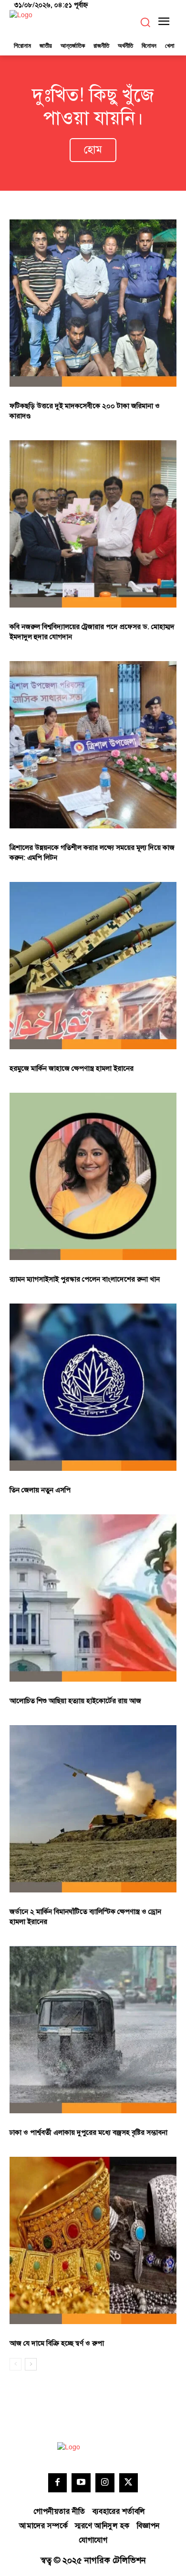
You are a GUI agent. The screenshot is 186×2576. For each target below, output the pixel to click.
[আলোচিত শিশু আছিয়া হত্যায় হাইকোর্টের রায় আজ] (93, 1598)
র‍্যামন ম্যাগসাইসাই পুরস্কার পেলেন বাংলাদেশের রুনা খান (85, 1279)
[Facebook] (58, 2483)
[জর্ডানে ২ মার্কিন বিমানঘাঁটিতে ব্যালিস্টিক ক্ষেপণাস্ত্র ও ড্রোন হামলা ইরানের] (93, 1809)
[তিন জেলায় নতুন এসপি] (93, 1387)
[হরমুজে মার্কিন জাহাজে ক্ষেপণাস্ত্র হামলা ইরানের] (93, 966)
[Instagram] (105, 2483)
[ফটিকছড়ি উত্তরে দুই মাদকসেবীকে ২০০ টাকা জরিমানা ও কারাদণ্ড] (93, 303)
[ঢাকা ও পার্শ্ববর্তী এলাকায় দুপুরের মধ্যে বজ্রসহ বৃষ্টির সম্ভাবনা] (93, 2030)
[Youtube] (81, 2483)
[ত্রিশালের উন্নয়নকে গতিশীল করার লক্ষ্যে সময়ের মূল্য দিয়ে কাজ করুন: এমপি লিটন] (93, 745)
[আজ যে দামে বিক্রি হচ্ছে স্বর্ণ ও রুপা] (93, 2240)
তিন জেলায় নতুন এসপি (40, 1490)
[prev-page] (15, 2364)
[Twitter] (129, 2483)
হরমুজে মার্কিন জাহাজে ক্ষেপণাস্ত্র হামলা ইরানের (72, 1069)
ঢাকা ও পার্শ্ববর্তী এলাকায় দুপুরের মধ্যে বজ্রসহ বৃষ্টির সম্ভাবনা (88, 2133)
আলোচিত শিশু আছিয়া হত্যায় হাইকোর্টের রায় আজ (75, 1701)
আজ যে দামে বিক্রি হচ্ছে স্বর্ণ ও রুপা (57, 2343)
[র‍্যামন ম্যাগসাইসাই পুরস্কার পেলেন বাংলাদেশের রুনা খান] (93, 1176)
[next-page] (31, 2364)
